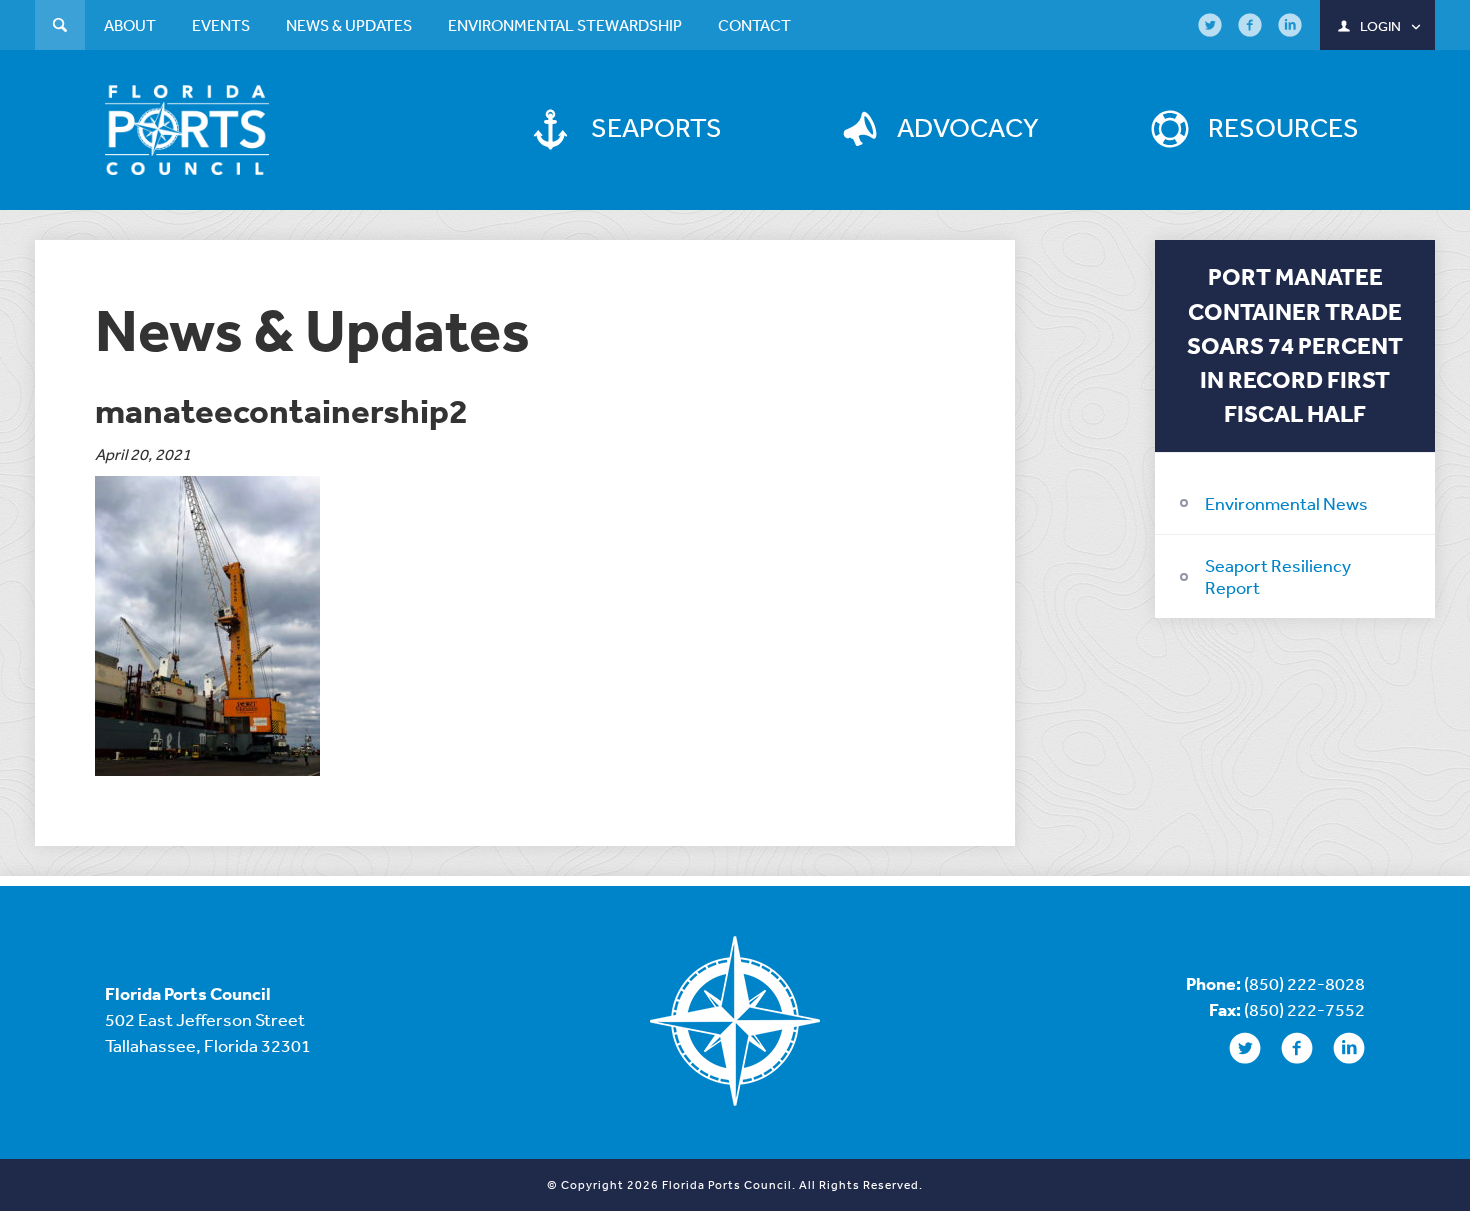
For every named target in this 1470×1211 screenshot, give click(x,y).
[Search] (60, 27)
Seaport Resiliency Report (1278, 576)
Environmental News (1286, 503)
